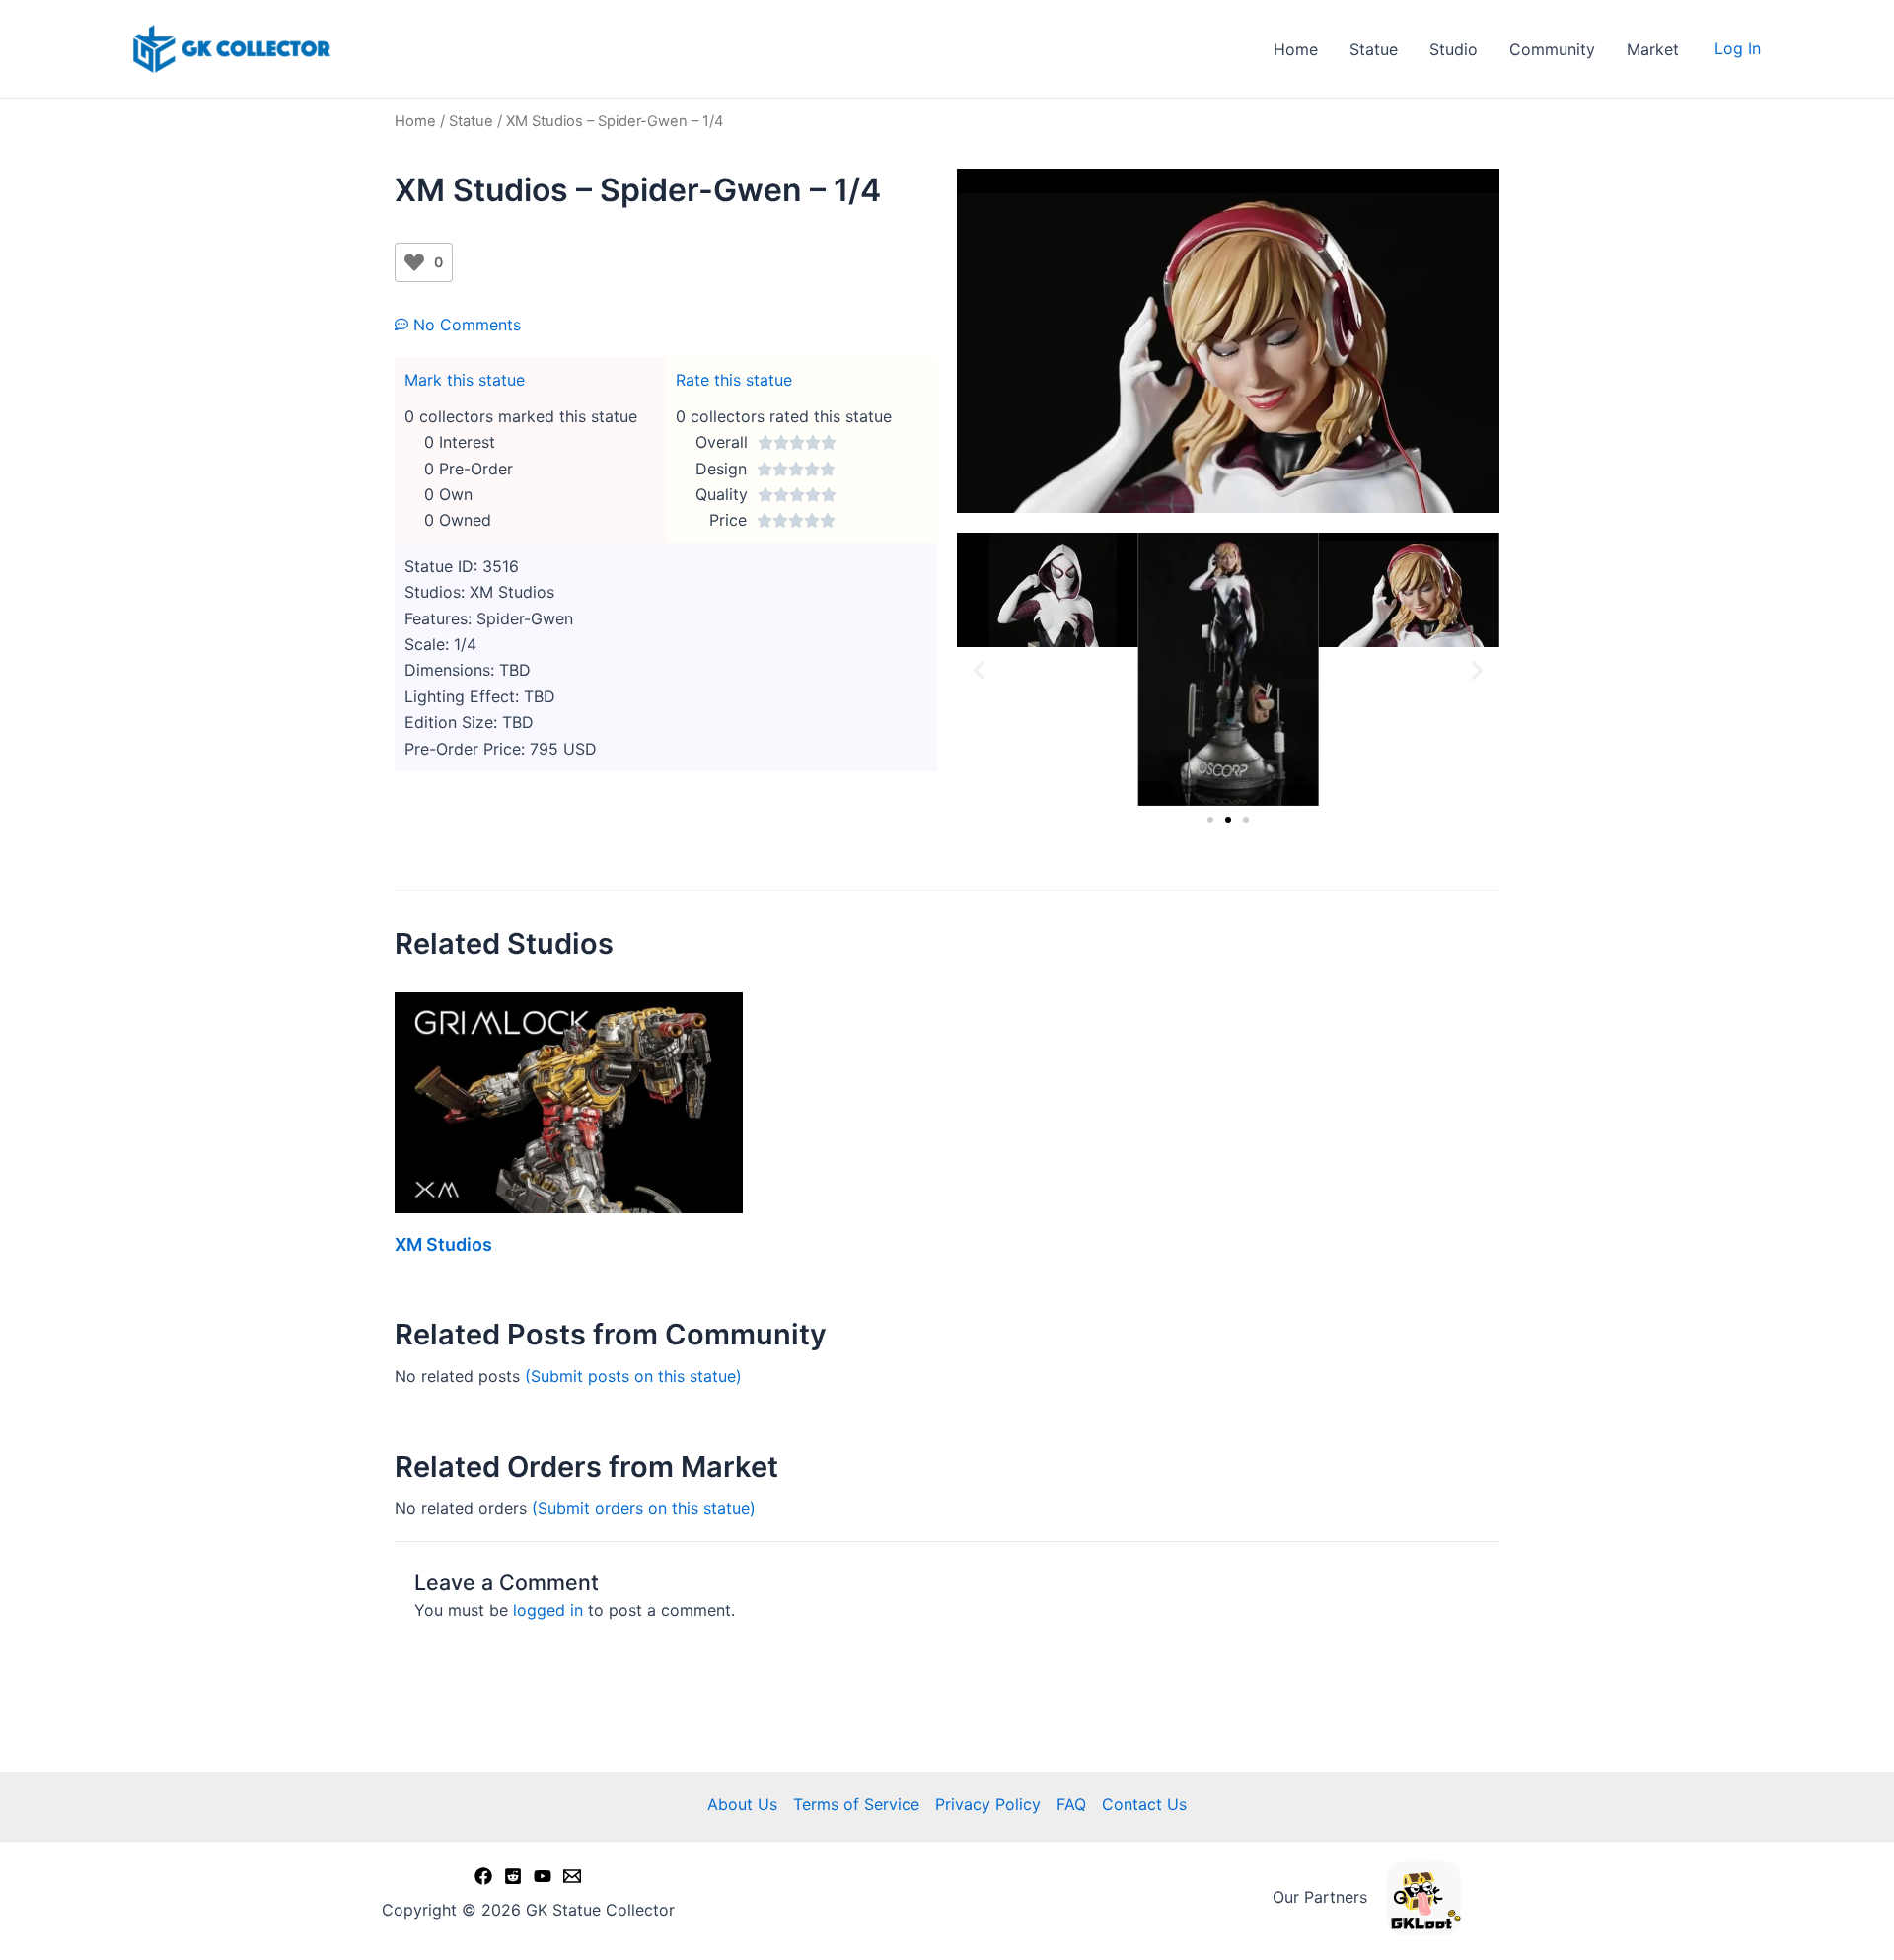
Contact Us (1144, 1804)
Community (1552, 49)
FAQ (1071, 1804)
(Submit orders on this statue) (644, 1508)
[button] (979, 669)
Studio (1454, 49)
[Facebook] (483, 1876)
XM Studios (443, 1244)
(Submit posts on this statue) (633, 1376)
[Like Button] (414, 262)
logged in (548, 1610)
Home (1296, 49)
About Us (742, 1804)
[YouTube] (543, 1876)
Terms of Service (856, 1804)
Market (1653, 49)
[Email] (572, 1876)
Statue (1374, 49)
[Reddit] (513, 1876)
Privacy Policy (988, 1804)
